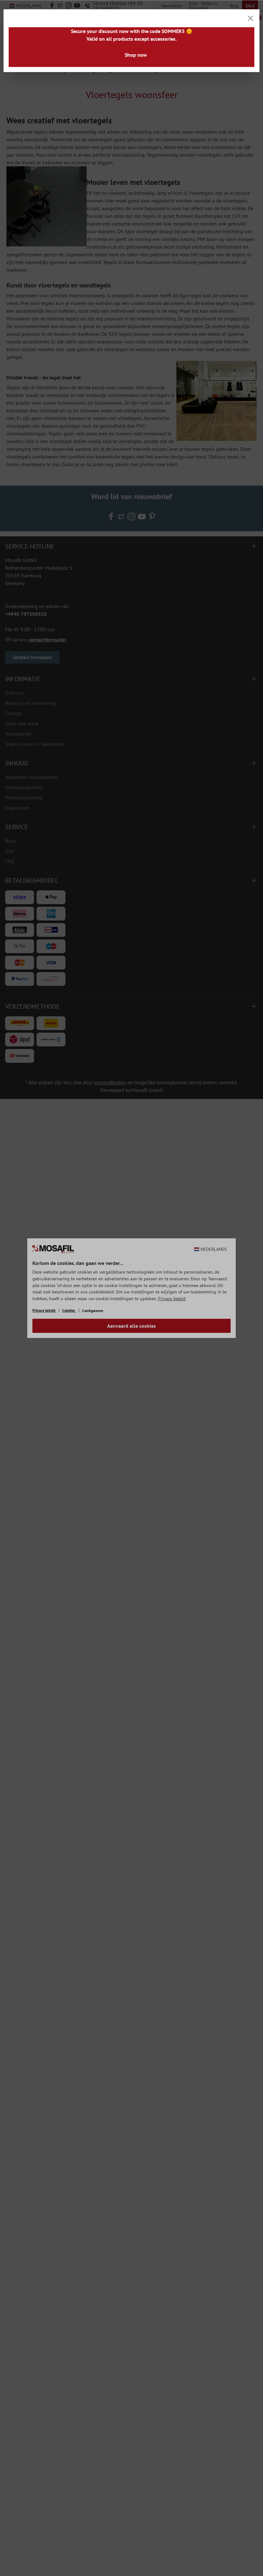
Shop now (136, 55)
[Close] (250, 18)
